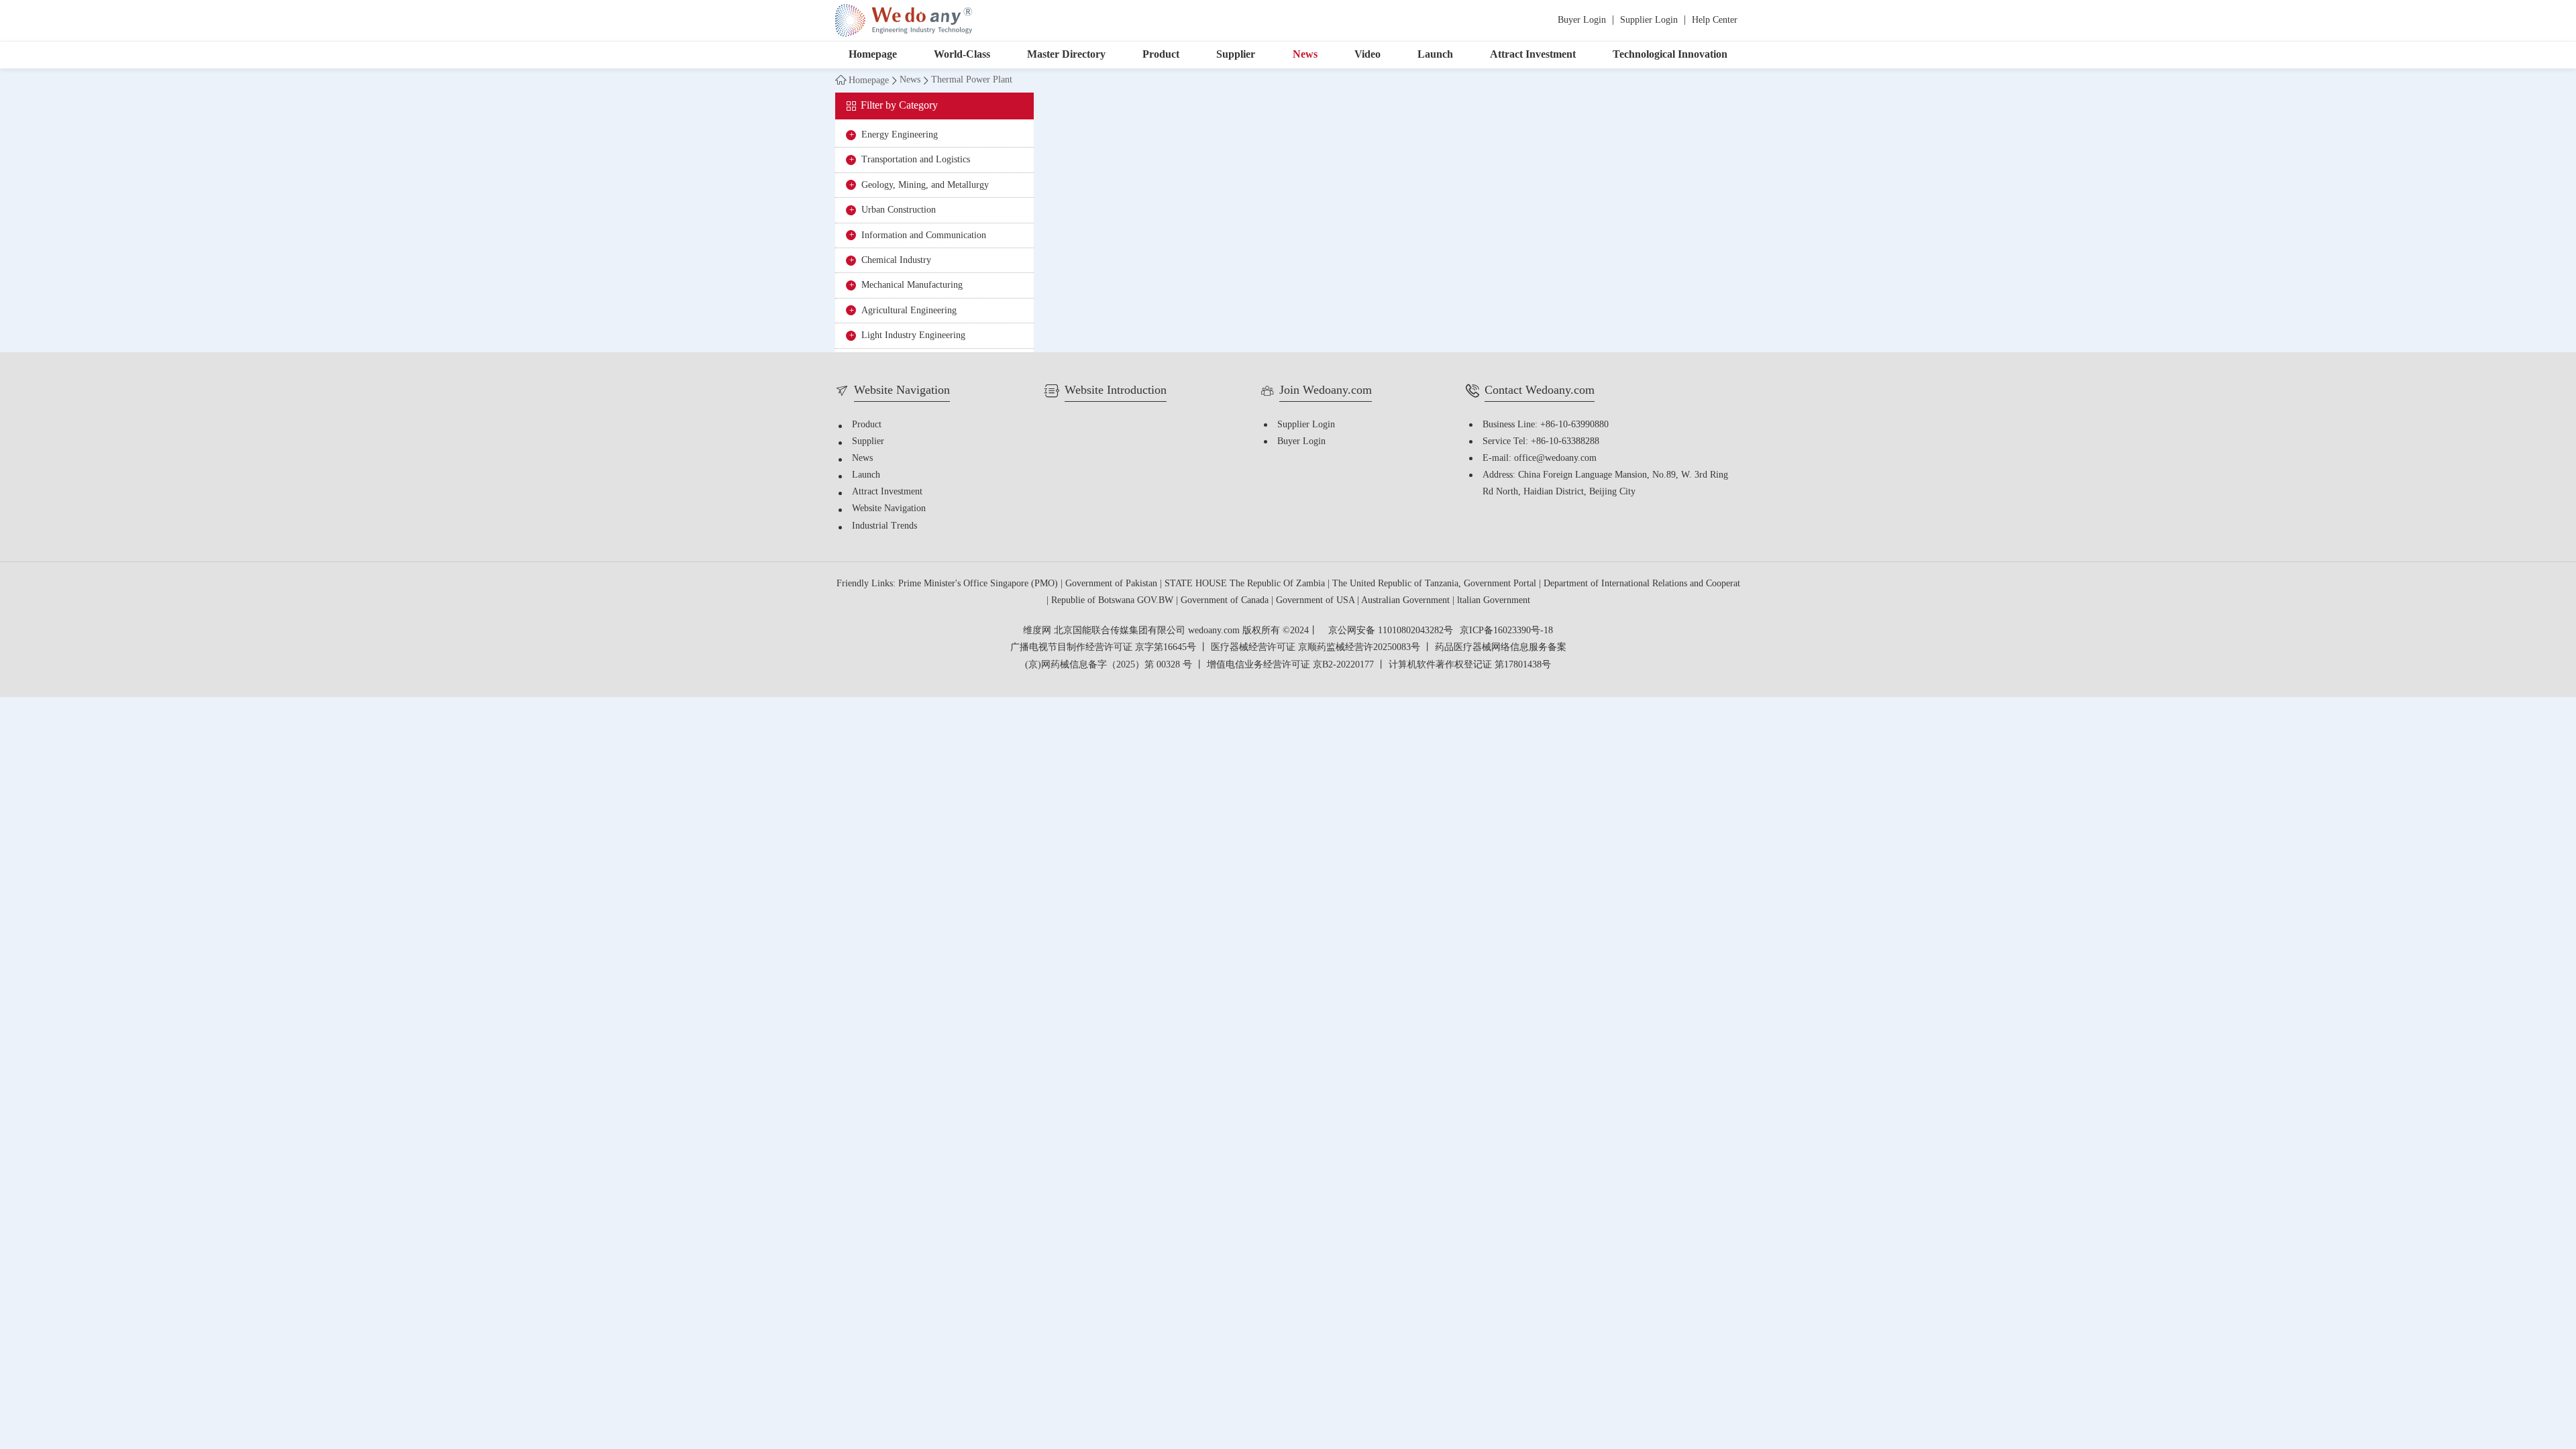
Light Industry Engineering (913, 336)
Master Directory (1066, 55)
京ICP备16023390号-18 (1506, 631)
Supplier (1236, 55)
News (1305, 55)
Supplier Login (1649, 20)
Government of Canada (1226, 601)
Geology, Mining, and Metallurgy (925, 185)
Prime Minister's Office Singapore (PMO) (979, 584)
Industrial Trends (884, 526)
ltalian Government (1494, 601)
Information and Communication (924, 236)
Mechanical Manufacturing (912, 285)
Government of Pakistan (1113, 584)
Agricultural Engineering (909, 311)
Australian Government (1407, 601)
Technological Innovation (1670, 55)
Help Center (1715, 20)
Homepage (873, 55)
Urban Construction (899, 210)
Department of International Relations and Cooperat (1642, 584)
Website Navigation (889, 509)
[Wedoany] (904, 20)
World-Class (962, 55)
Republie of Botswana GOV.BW (1114, 601)
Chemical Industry (896, 261)
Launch (1435, 55)
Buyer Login (1582, 20)
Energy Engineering (900, 135)
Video (1367, 55)
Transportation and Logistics (916, 160)
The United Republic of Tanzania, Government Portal (1436, 584)
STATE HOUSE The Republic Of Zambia (1246, 584)
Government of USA (1317, 601)
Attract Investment (1533, 55)
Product (1161, 55)
